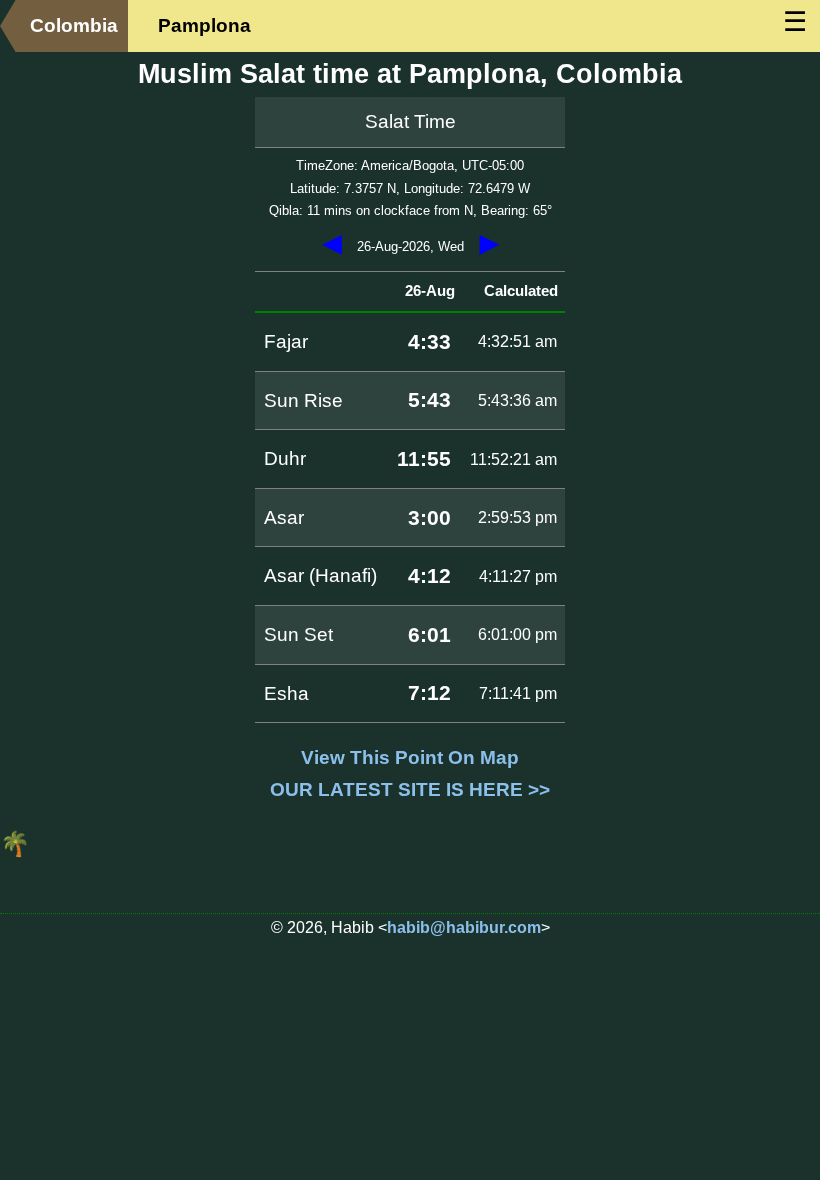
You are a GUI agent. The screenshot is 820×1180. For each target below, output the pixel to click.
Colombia (74, 25)
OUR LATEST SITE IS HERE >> (410, 789)
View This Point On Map (410, 757)
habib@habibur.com (464, 927)
